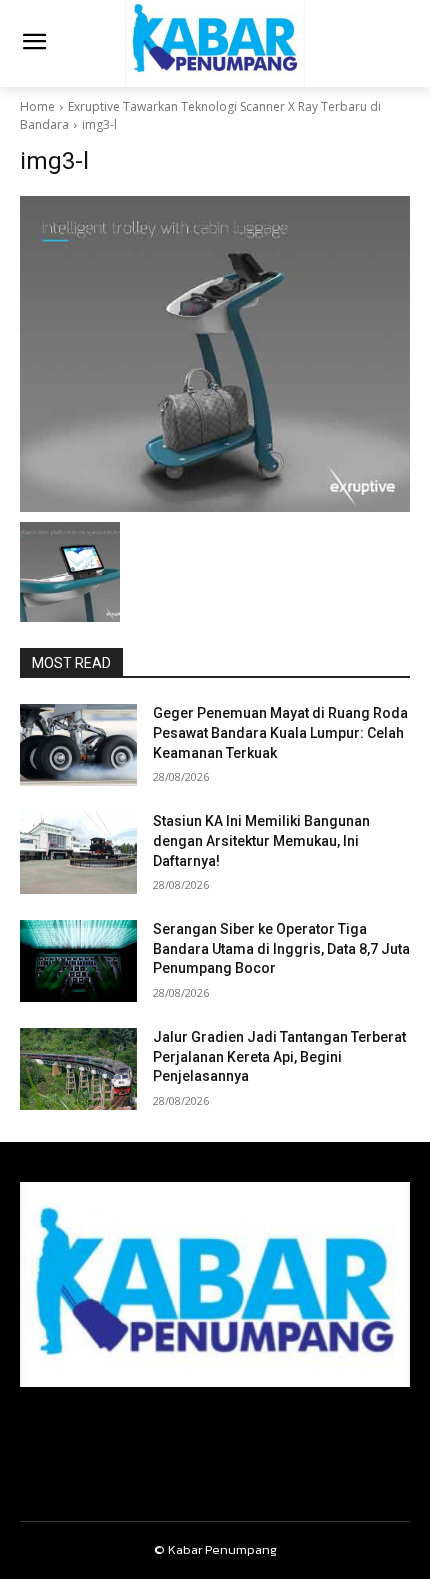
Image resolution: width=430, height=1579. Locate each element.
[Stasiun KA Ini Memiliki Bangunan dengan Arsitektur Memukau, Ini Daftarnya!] (78, 853)
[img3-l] (215, 354)
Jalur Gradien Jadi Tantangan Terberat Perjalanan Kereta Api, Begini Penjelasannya (279, 1056)
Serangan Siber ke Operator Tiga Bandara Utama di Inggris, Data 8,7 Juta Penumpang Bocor (281, 948)
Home (37, 106)
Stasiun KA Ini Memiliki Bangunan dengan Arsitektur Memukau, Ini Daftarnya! (261, 840)
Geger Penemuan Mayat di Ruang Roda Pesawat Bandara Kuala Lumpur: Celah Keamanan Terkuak (280, 732)
